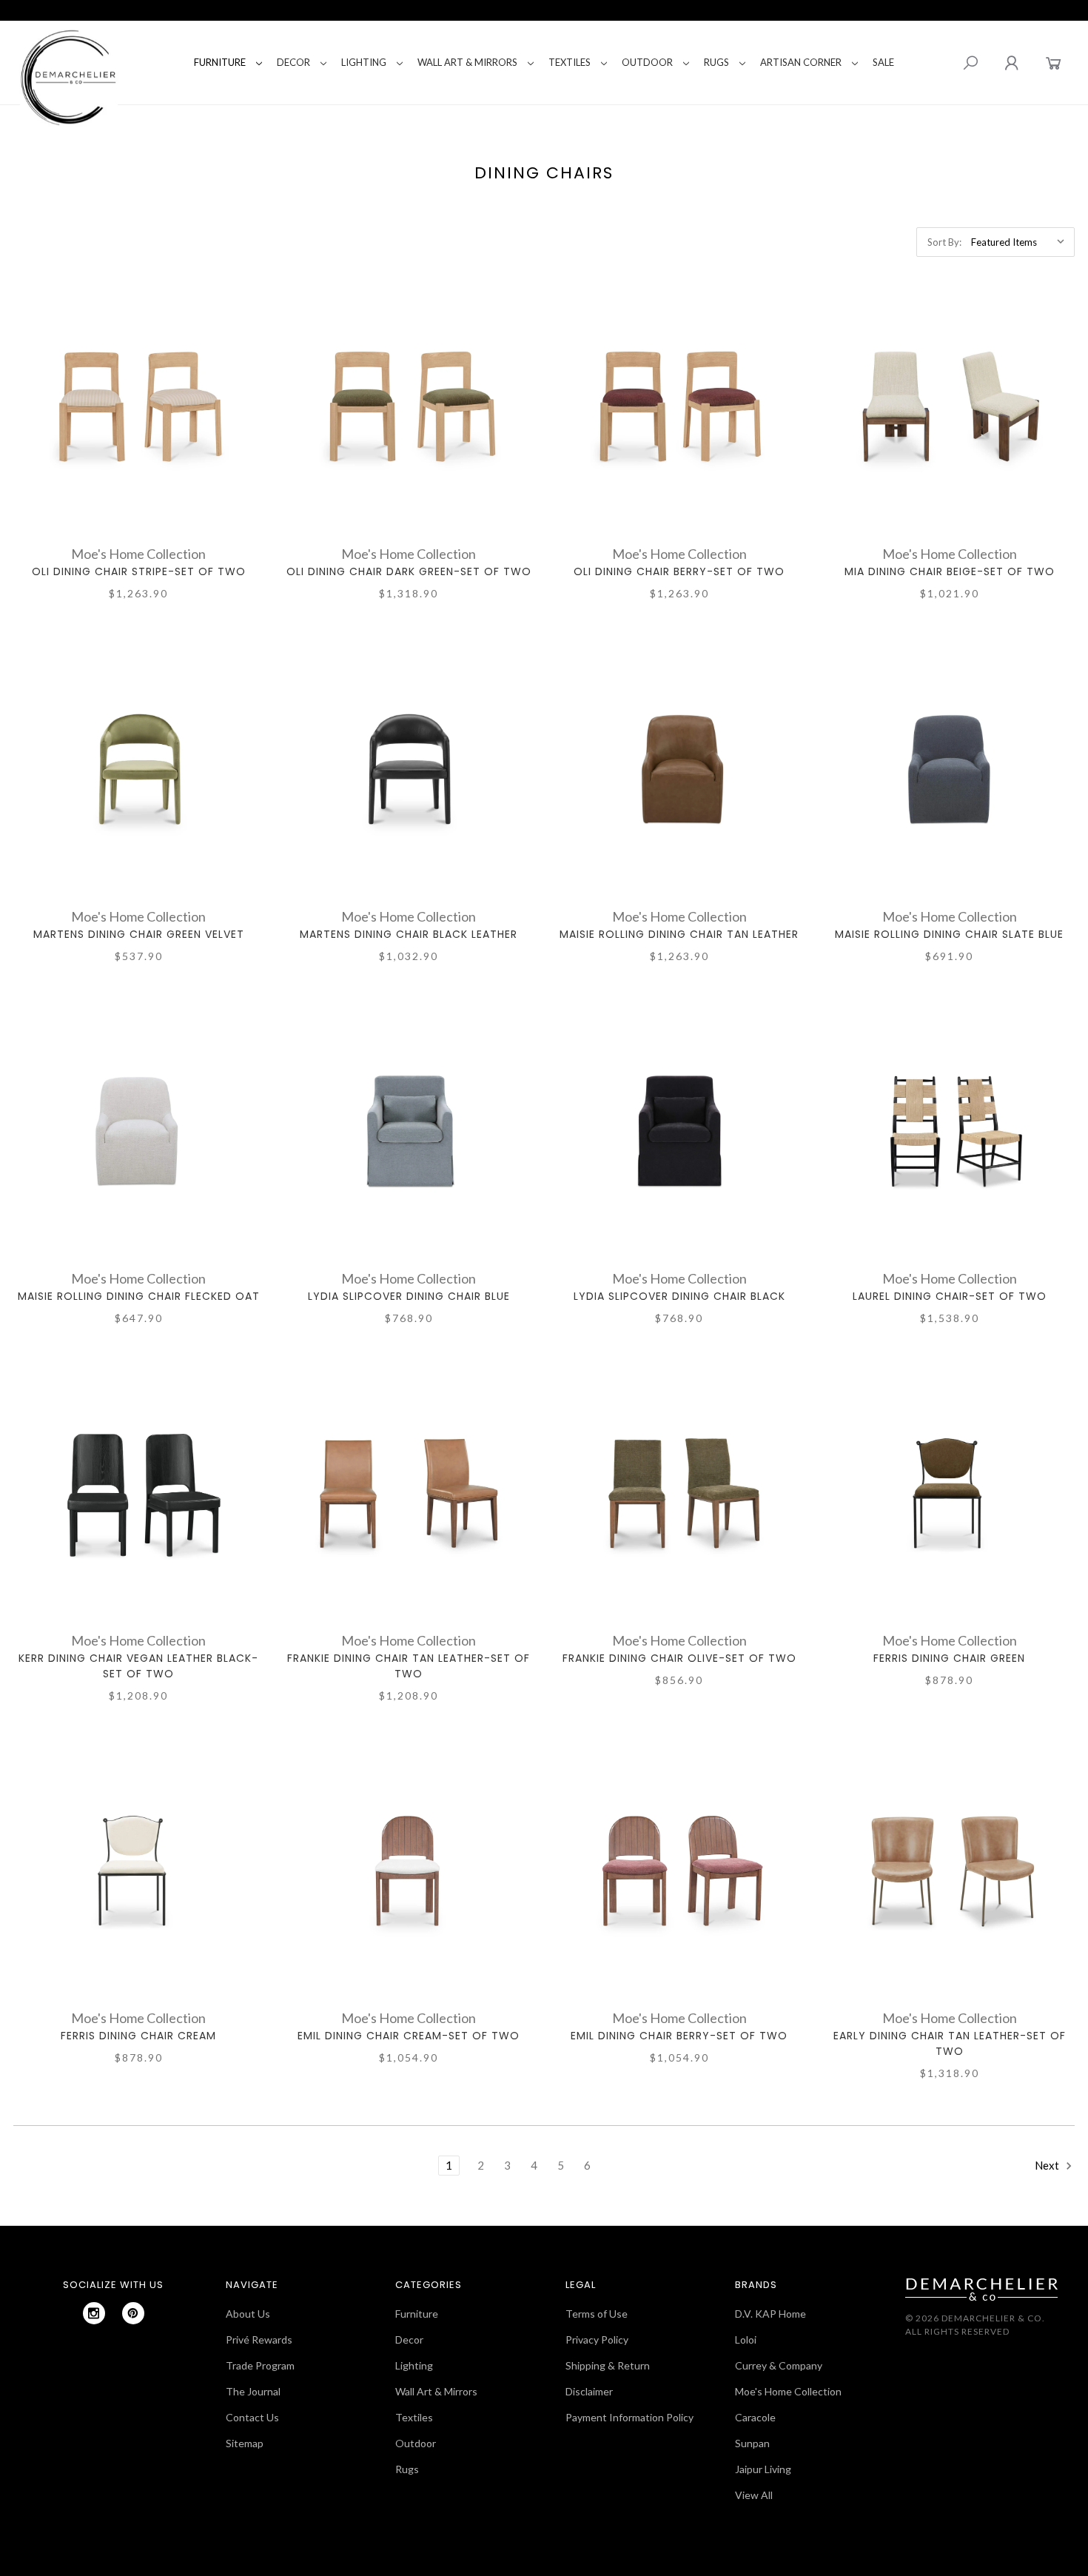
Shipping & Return (608, 2365)
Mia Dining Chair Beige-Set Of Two (950, 571)
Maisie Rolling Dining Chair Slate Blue (949, 934)
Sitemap (245, 2443)
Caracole (755, 2417)
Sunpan (752, 2443)
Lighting (364, 62)
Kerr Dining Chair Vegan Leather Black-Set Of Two (138, 1666)
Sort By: (944, 242)
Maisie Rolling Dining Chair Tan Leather (679, 934)
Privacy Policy (597, 2339)
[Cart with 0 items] (1054, 63)
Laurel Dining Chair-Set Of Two (950, 1296)
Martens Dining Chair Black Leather (409, 934)
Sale (883, 62)
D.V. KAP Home (770, 2314)
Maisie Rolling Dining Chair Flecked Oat (139, 1296)
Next (1048, 2165)
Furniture (220, 62)
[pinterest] (133, 2313)
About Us (248, 2314)
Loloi (746, 2339)
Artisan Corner (801, 62)
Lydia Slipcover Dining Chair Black (679, 1296)
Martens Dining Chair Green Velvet (139, 934)
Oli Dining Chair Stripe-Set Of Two (139, 571)
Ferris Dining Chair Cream (138, 2036)
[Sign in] (1011, 63)
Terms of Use (597, 2314)
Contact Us (252, 2417)
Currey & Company (779, 2365)
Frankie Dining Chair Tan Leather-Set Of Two (409, 1666)
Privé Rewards (259, 2339)
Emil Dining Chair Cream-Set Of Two (409, 2036)
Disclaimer (589, 2391)
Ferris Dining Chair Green (949, 1658)
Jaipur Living (763, 2469)
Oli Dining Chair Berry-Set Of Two (679, 571)
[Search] (970, 63)
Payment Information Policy (629, 2417)
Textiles (570, 62)
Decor (293, 62)
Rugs (716, 62)
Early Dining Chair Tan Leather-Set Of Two (950, 2043)
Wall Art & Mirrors (467, 62)
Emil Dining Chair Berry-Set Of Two (679, 2036)
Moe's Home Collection (788, 2391)
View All (754, 2495)
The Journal (253, 2391)
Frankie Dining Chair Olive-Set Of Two (679, 1658)
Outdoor (647, 62)
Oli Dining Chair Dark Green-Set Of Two (409, 571)
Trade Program (260, 2365)
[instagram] (94, 2313)
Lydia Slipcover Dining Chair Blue (409, 1296)
